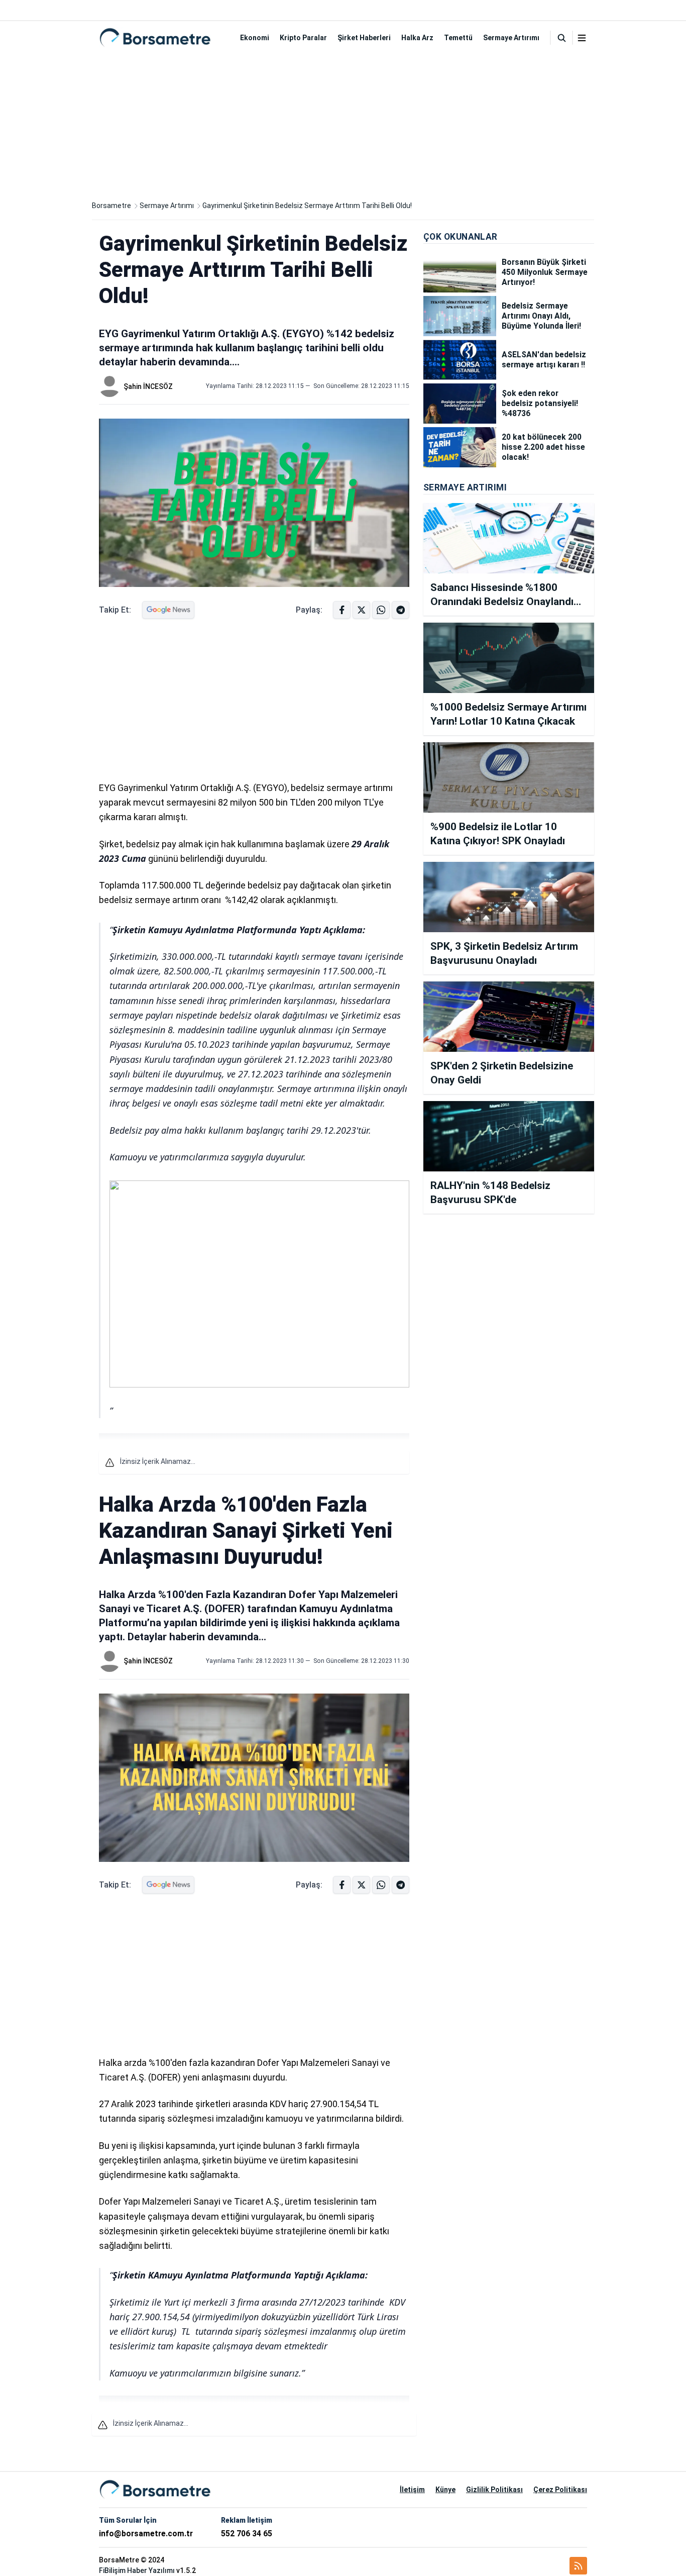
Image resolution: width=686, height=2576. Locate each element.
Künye (445, 2490)
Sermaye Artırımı (511, 38)
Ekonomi (255, 38)
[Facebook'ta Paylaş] (342, 610)
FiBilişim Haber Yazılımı (137, 2570)
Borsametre (111, 206)
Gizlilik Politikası (494, 2490)
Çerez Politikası (560, 2490)
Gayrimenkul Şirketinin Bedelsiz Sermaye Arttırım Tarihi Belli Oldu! (307, 206)
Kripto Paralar (303, 38)
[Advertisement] (343, 125)
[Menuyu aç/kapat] (582, 38)
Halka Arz (417, 38)
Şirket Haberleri (364, 38)
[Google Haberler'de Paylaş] (168, 610)
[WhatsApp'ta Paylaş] (401, 610)
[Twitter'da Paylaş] (361, 610)
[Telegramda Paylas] (381, 610)
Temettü (458, 38)
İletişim (412, 2490)
